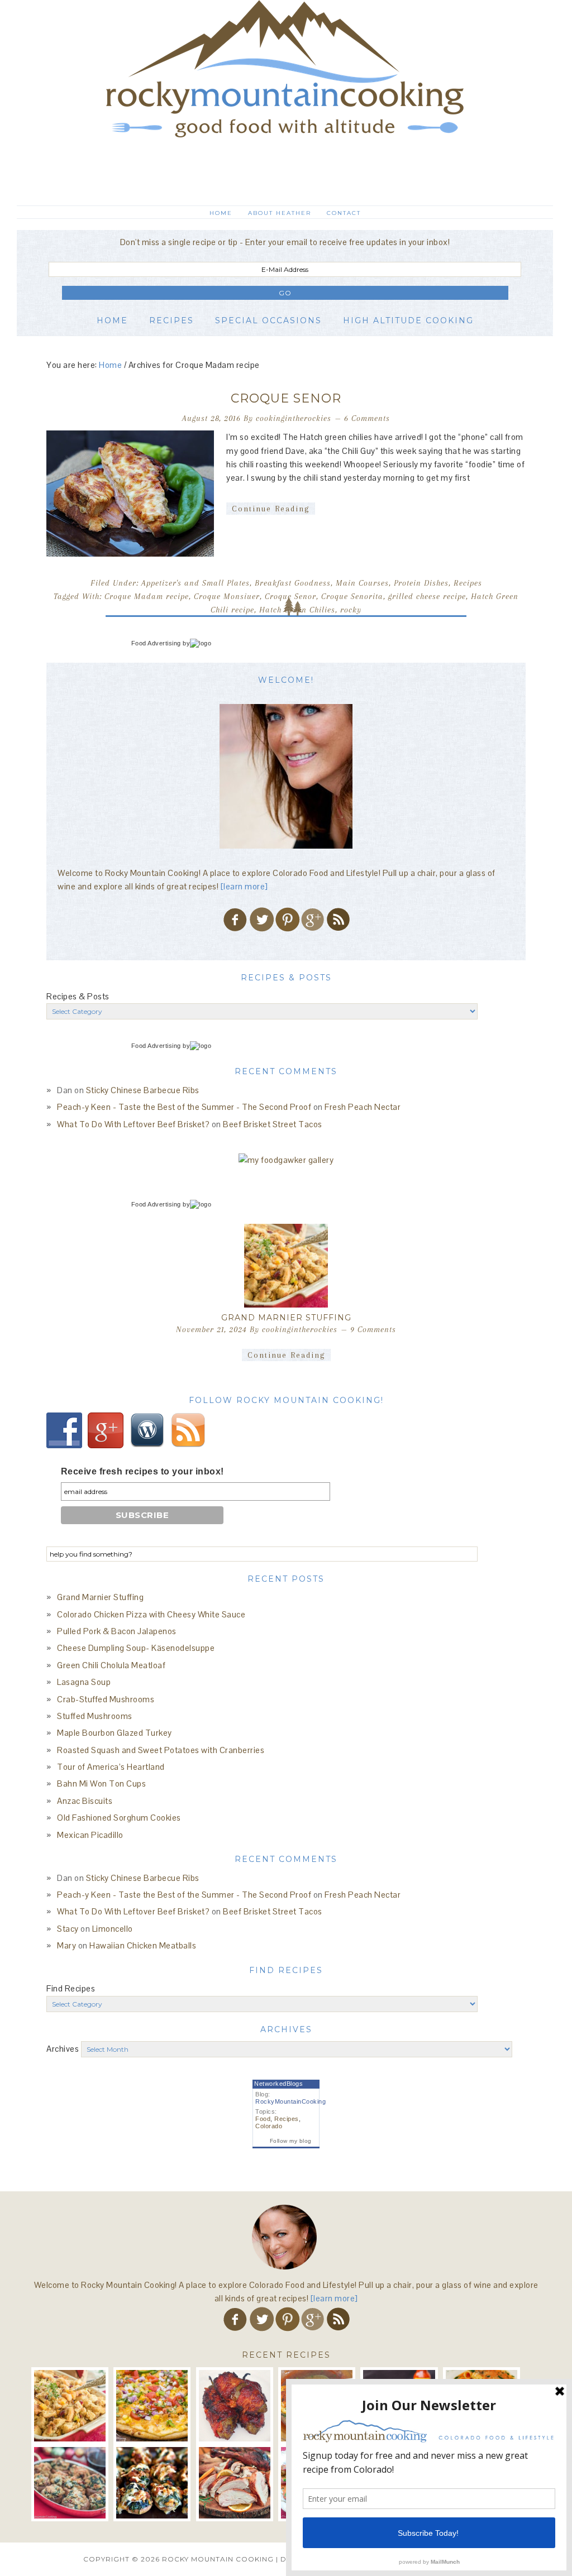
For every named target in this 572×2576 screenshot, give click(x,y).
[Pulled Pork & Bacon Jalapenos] (235, 2406)
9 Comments (373, 1329)
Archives (63, 2049)
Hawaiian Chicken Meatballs (143, 1945)
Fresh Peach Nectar (363, 1107)
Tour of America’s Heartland (111, 1767)
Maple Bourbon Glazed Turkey (115, 1733)
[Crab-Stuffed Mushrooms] (70, 2483)
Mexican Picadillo (90, 1835)
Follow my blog (291, 2141)
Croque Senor (286, 398)
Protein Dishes (421, 583)
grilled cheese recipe (427, 596)
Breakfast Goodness (293, 583)
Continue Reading (271, 509)
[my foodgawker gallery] (286, 1160)
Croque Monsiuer (227, 596)
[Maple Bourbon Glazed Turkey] (235, 2483)
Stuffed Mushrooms (95, 1716)
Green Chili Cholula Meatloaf (111, 1665)
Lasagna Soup (84, 1682)
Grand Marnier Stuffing (286, 1318)
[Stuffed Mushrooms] (152, 2483)
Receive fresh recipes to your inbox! (142, 1471)
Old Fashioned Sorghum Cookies (119, 1818)
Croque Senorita (352, 596)
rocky (351, 610)
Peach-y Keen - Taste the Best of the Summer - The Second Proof (184, 1107)
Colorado (269, 2126)
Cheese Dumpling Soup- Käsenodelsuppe (136, 1648)
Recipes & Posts (78, 996)
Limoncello (113, 1929)
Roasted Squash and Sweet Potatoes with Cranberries (161, 1750)
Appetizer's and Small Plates (196, 583)
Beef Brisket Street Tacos (273, 1124)
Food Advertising (156, 643)
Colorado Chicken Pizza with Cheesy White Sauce (151, 1614)
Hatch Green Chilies (297, 610)
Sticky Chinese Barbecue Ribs (143, 1090)
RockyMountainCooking (290, 2101)
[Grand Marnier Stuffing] (286, 1266)
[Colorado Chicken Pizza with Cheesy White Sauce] (152, 2406)
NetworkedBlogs (278, 2084)
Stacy (68, 1929)
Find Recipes (71, 1988)
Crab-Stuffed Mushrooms (106, 1699)
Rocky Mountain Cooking (285, 98)
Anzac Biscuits (85, 1801)
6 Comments (367, 418)
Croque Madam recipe (147, 596)
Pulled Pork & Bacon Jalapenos (117, 1631)
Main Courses (362, 583)
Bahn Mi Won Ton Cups (101, 1783)
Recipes (468, 583)
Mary (66, 1945)
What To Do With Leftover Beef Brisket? (133, 1124)
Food (263, 2119)
